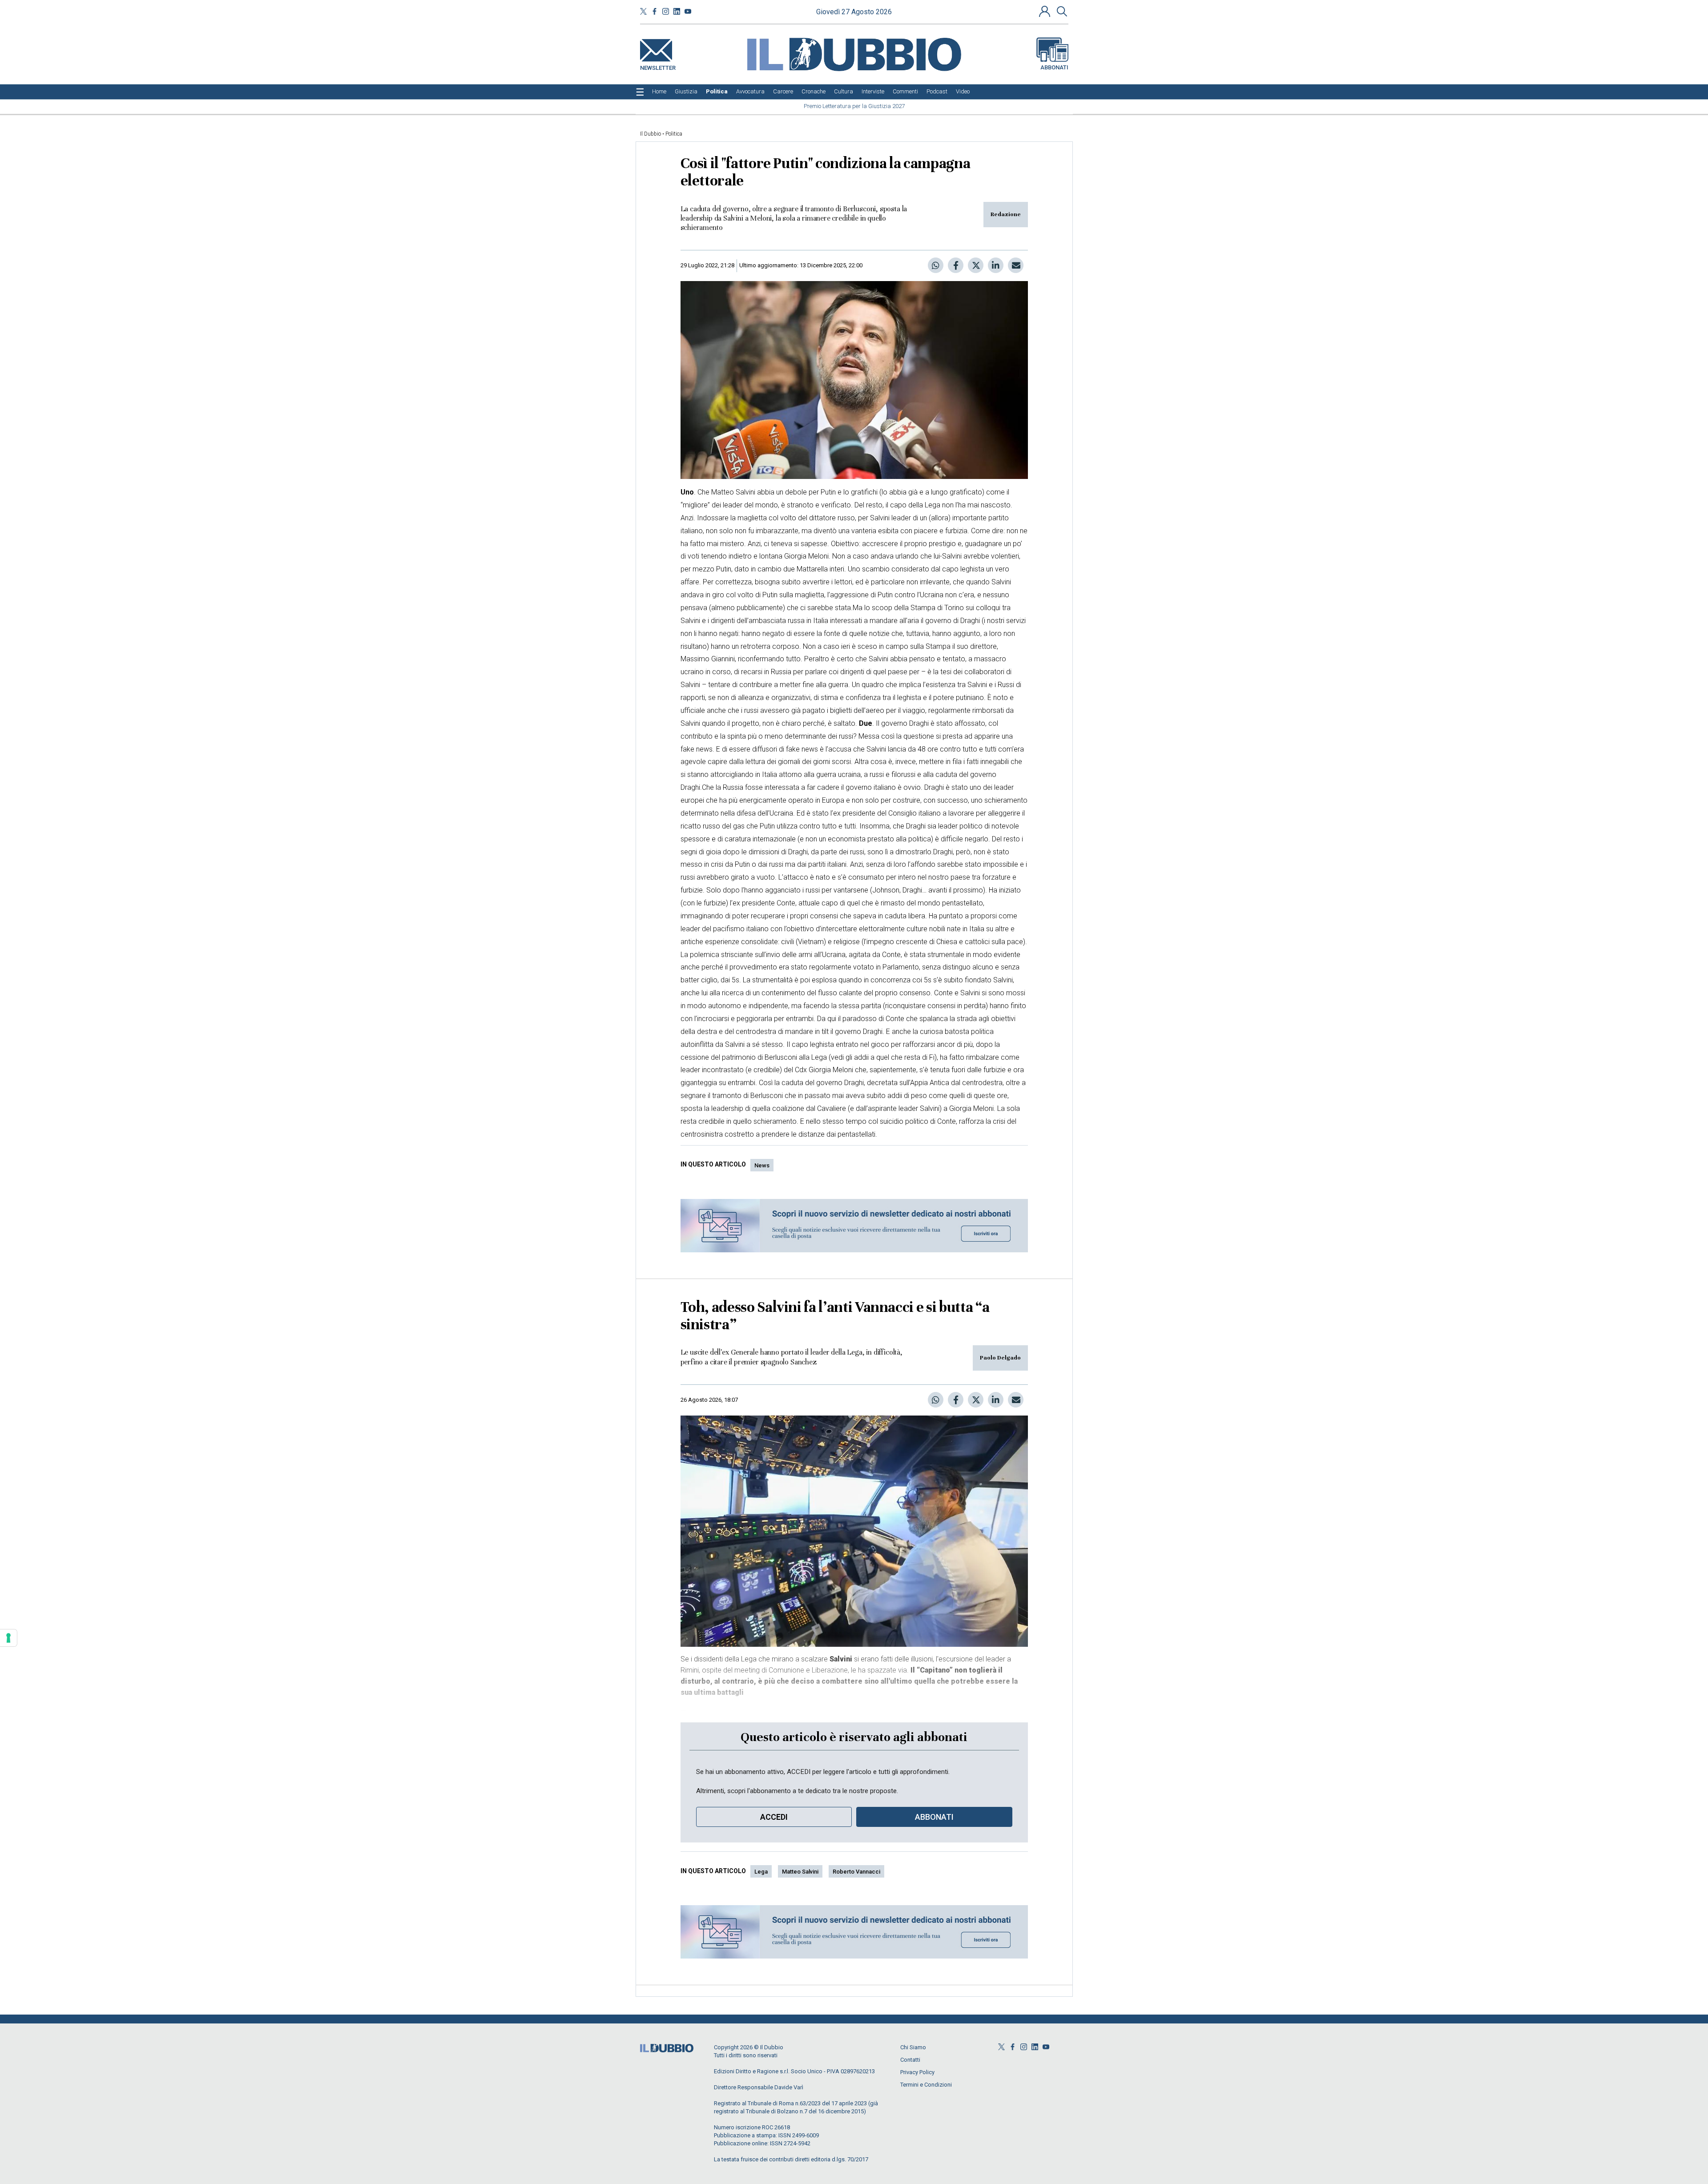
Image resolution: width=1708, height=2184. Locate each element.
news (762, 1165)
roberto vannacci (856, 1872)
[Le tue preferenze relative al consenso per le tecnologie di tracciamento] (8, 1638)
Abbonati (1054, 67)
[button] (1046, 11)
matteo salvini (800, 1872)
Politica (674, 134)
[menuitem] (659, 92)
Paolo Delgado (1000, 1358)
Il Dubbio (651, 134)
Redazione (1006, 214)
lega (761, 1872)
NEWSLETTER (658, 66)
